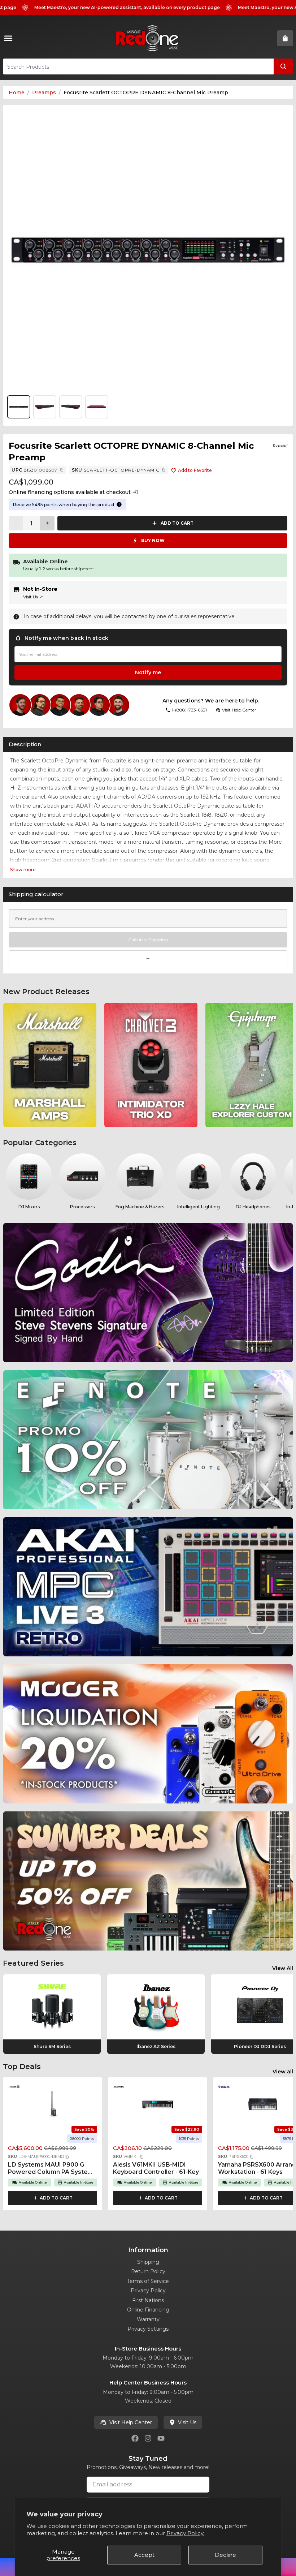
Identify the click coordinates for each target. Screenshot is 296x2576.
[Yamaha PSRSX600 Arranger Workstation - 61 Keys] (263, 2104)
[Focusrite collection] (280, 446)
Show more (23, 870)
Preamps (44, 93)
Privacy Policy (148, 2291)
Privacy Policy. (185, 2533)
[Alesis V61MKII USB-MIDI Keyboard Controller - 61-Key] (158, 2104)
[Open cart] (285, 38)
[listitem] (50, 1065)
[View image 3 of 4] (71, 407)
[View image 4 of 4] (97, 407)
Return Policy (148, 2271)
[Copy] (62, 470)
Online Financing (148, 2310)
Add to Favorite (195, 470)
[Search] (283, 66)
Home (17, 93)
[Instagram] (148, 2438)
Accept (144, 2555)
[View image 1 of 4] (148, 250)
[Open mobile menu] (10, 38)
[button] (67, 2157)
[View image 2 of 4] (45, 407)
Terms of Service (148, 2281)
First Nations (148, 2300)
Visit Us (33, 597)
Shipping (148, 2262)
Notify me (148, 672)
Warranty (148, 2319)
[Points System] (119, 504)
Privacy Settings (148, 2329)
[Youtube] (161, 2438)
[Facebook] (135, 2438)
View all (283, 2072)
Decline (225, 2555)
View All (283, 1968)
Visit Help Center (131, 2422)
